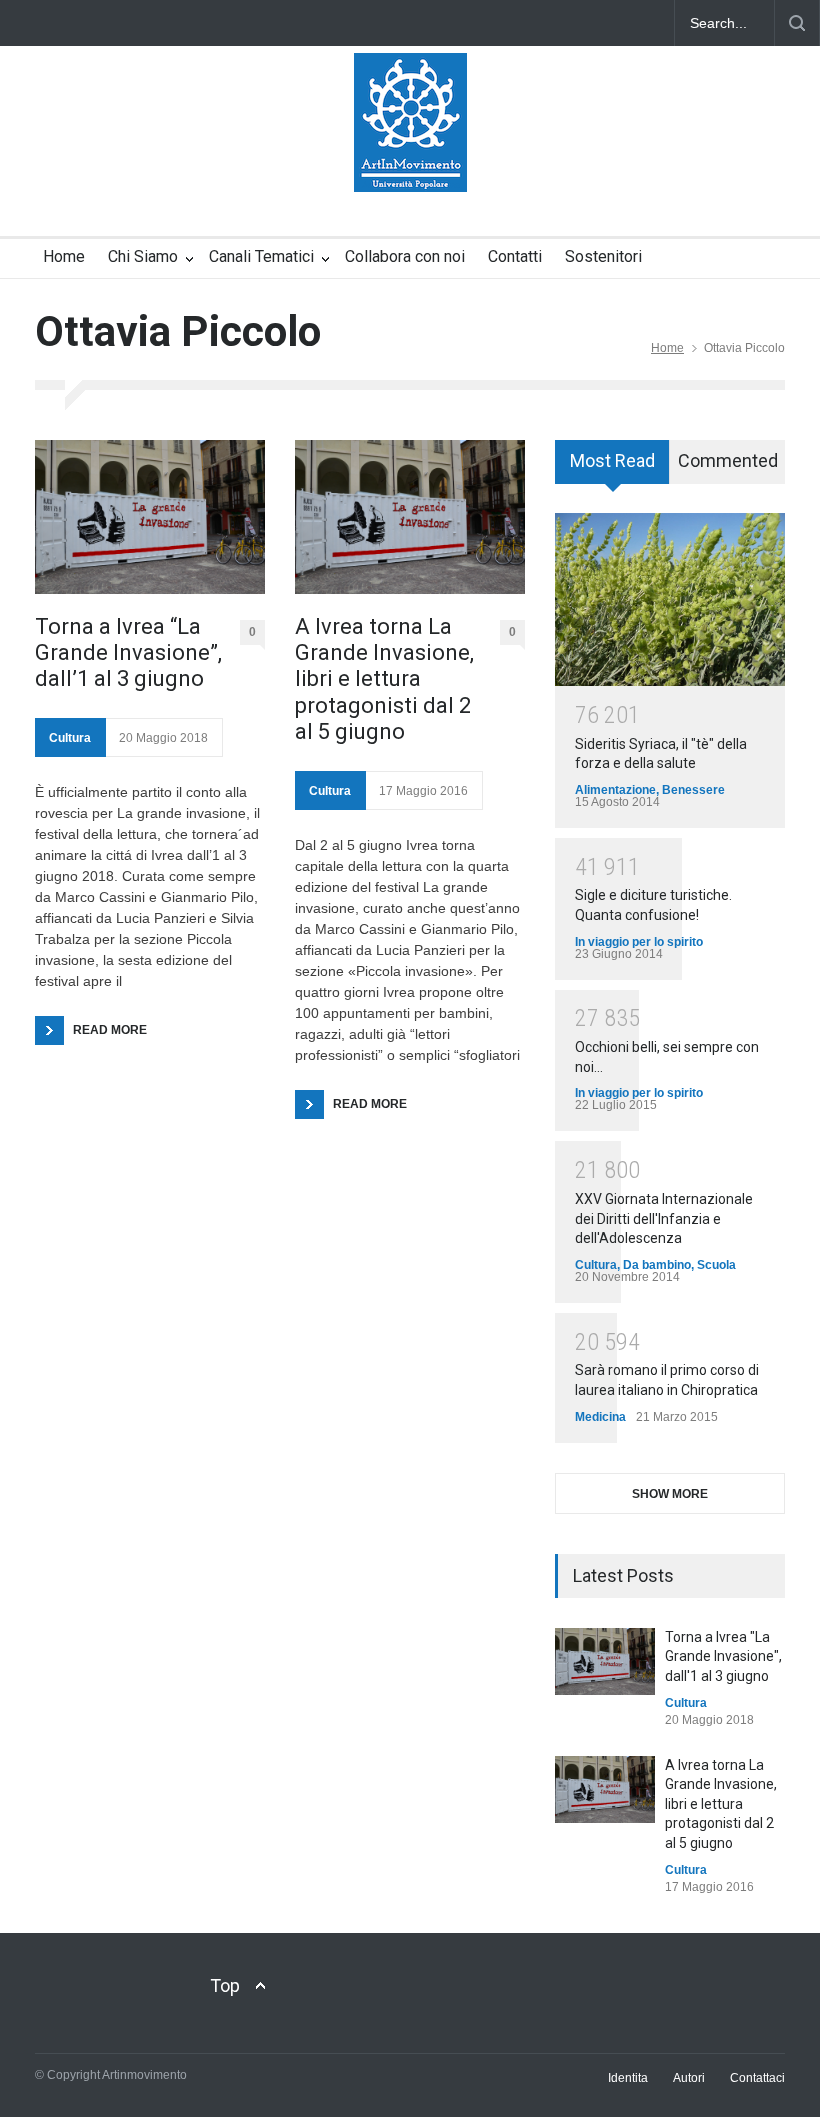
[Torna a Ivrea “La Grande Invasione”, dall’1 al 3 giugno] (150, 516)
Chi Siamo (143, 256)
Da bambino (657, 1265)
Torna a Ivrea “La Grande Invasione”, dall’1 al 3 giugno (128, 653)
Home (64, 256)
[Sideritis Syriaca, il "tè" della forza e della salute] (670, 599)
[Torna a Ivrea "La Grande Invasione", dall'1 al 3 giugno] (605, 1661)
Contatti (515, 256)
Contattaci (757, 2078)
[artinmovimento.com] (410, 159)
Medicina (600, 1417)
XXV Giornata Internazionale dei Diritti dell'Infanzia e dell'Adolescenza (664, 1218)
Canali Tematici (261, 256)
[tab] (612, 469)
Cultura (70, 738)
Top (225, 1985)
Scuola (716, 1265)
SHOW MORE (670, 1494)
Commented (728, 460)
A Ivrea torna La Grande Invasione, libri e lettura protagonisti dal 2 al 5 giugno (384, 679)
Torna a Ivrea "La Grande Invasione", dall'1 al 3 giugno (723, 1656)
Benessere (693, 790)
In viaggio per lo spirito (639, 942)
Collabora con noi (405, 256)
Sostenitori (603, 256)
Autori (689, 2078)
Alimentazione (615, 790)
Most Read (612, 460)
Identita (628, 2078)
